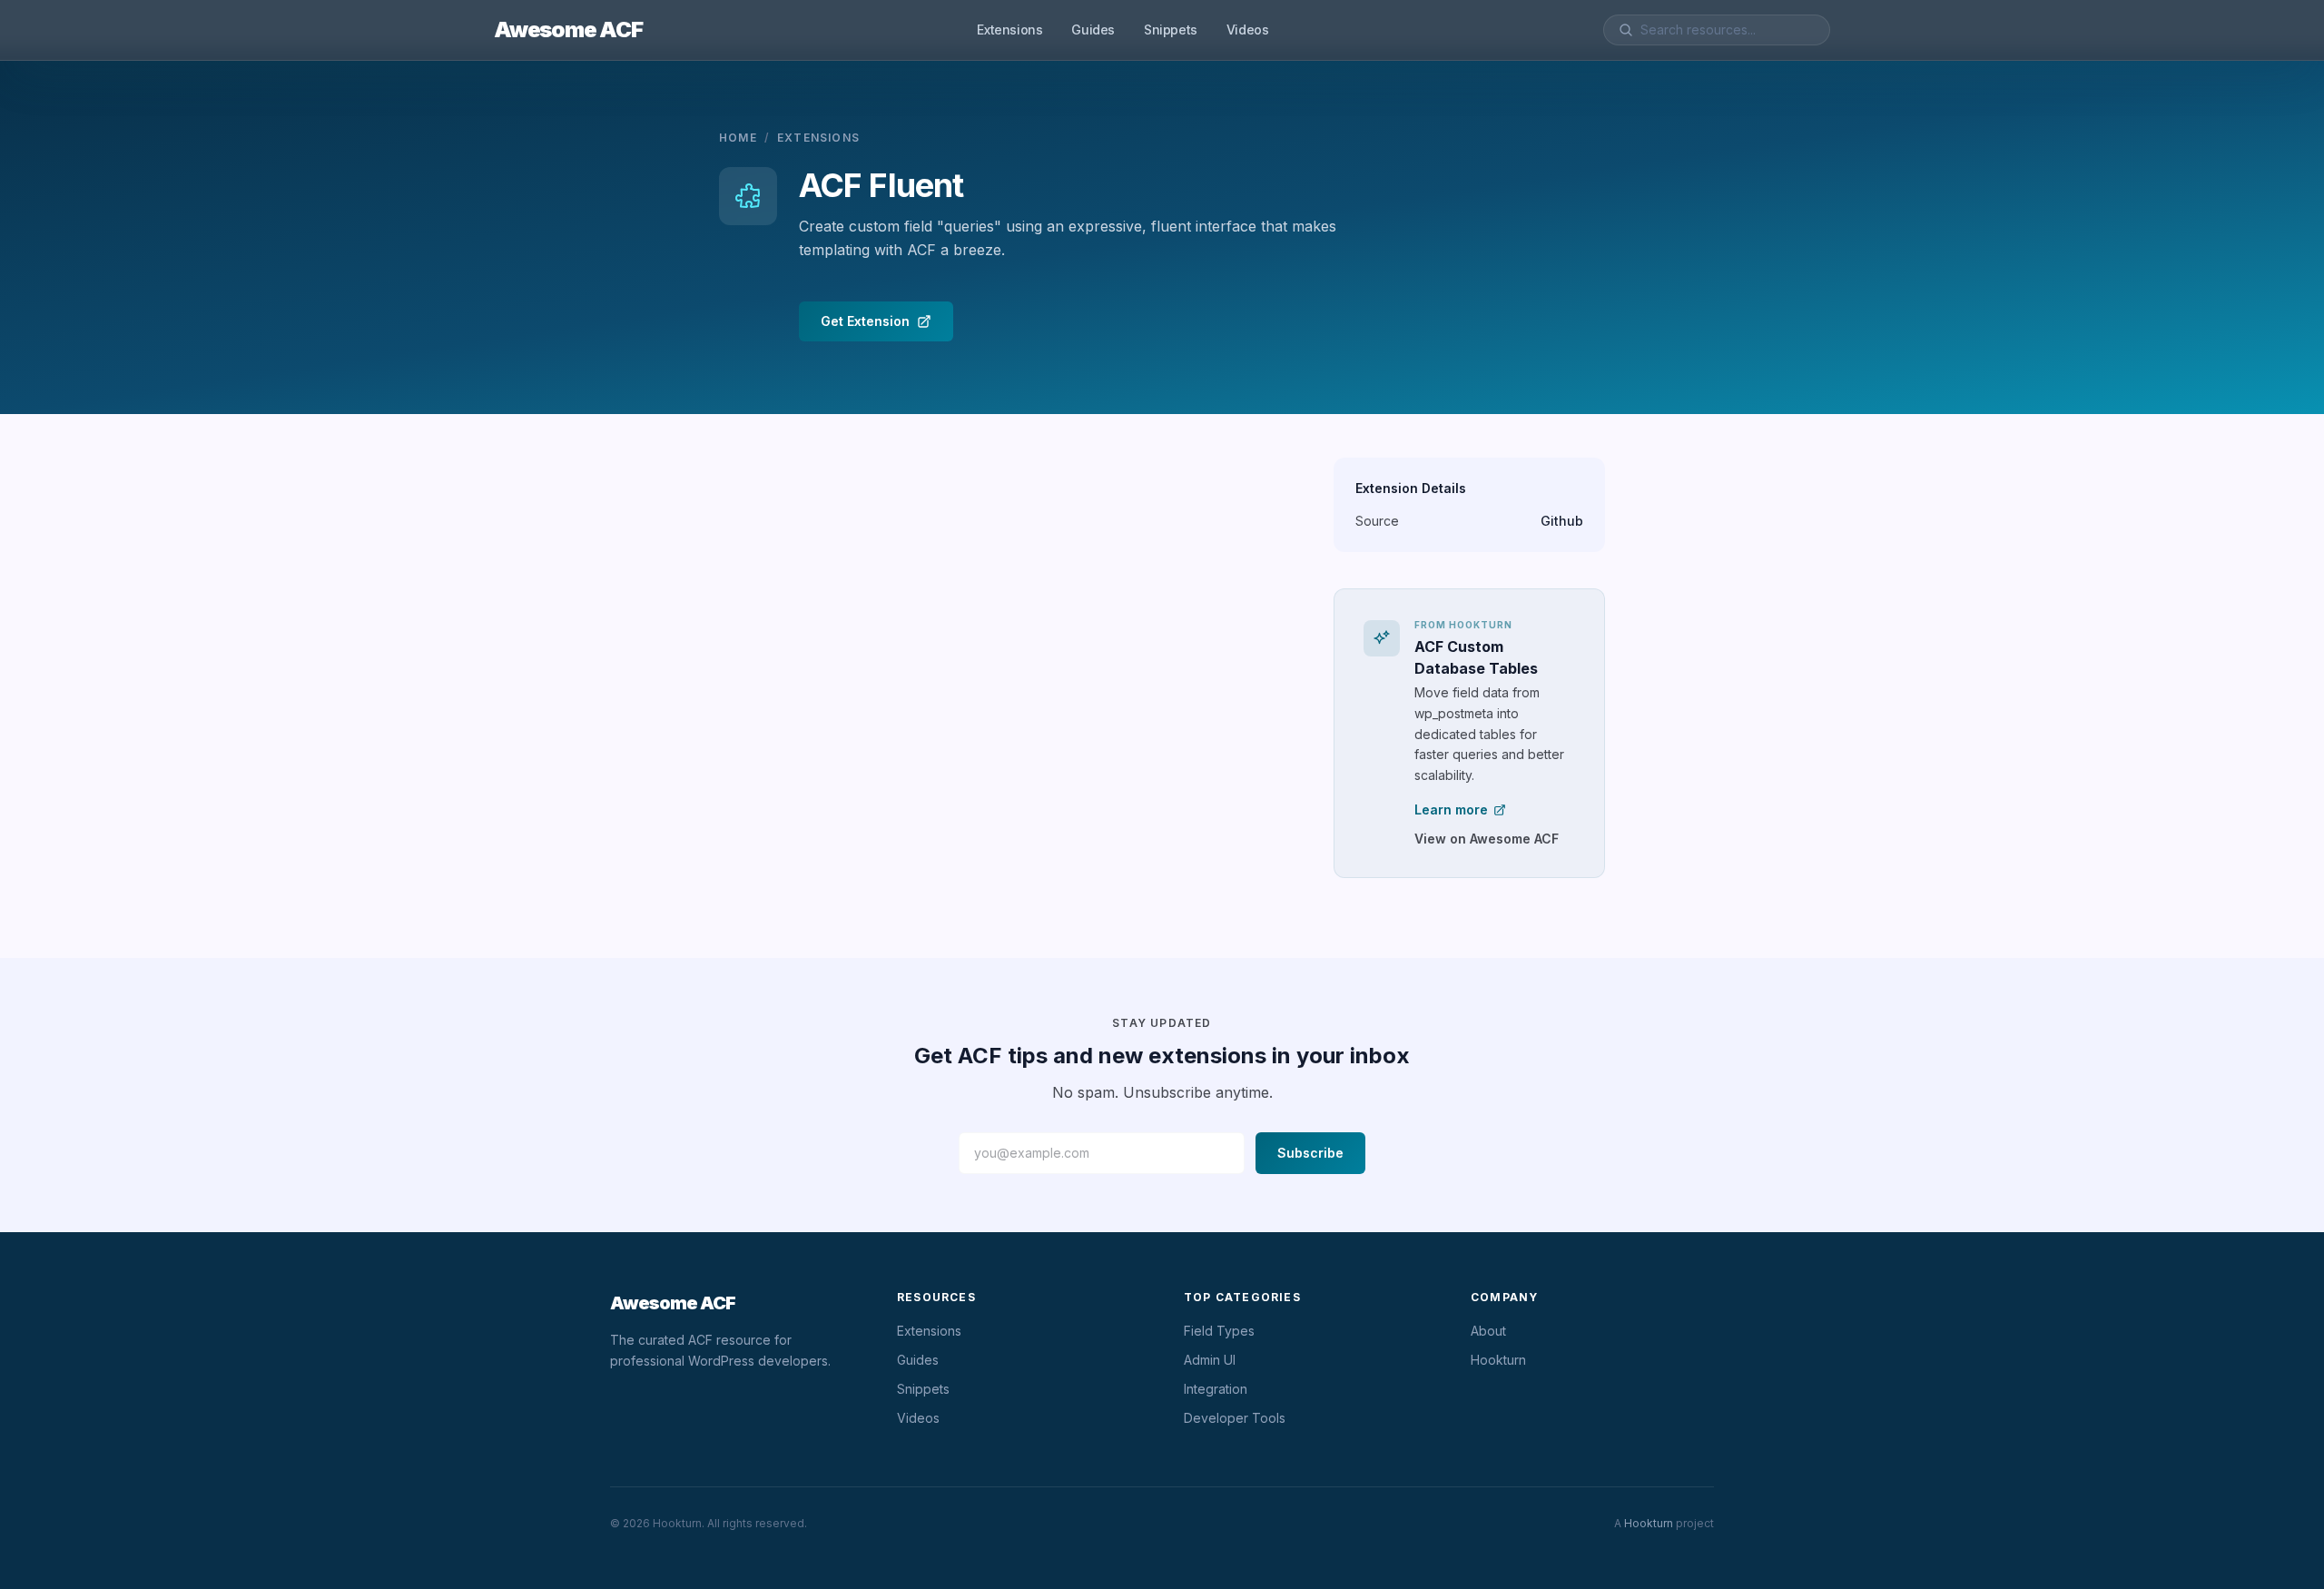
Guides (1093, 30)
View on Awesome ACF (1487, 839)
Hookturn (1498, 1360)
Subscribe (1310, 1153)
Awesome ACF (568, 30)
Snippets (1171, 30)
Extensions (1009, 30)
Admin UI (1210, 1360)
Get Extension (865, 321)
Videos (1248, 30)
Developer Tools (1235, 1418)
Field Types (1219, 1331)
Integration (1216, 1389)
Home (738, 138)
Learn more (1451, 809)
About (1488, 1331)
